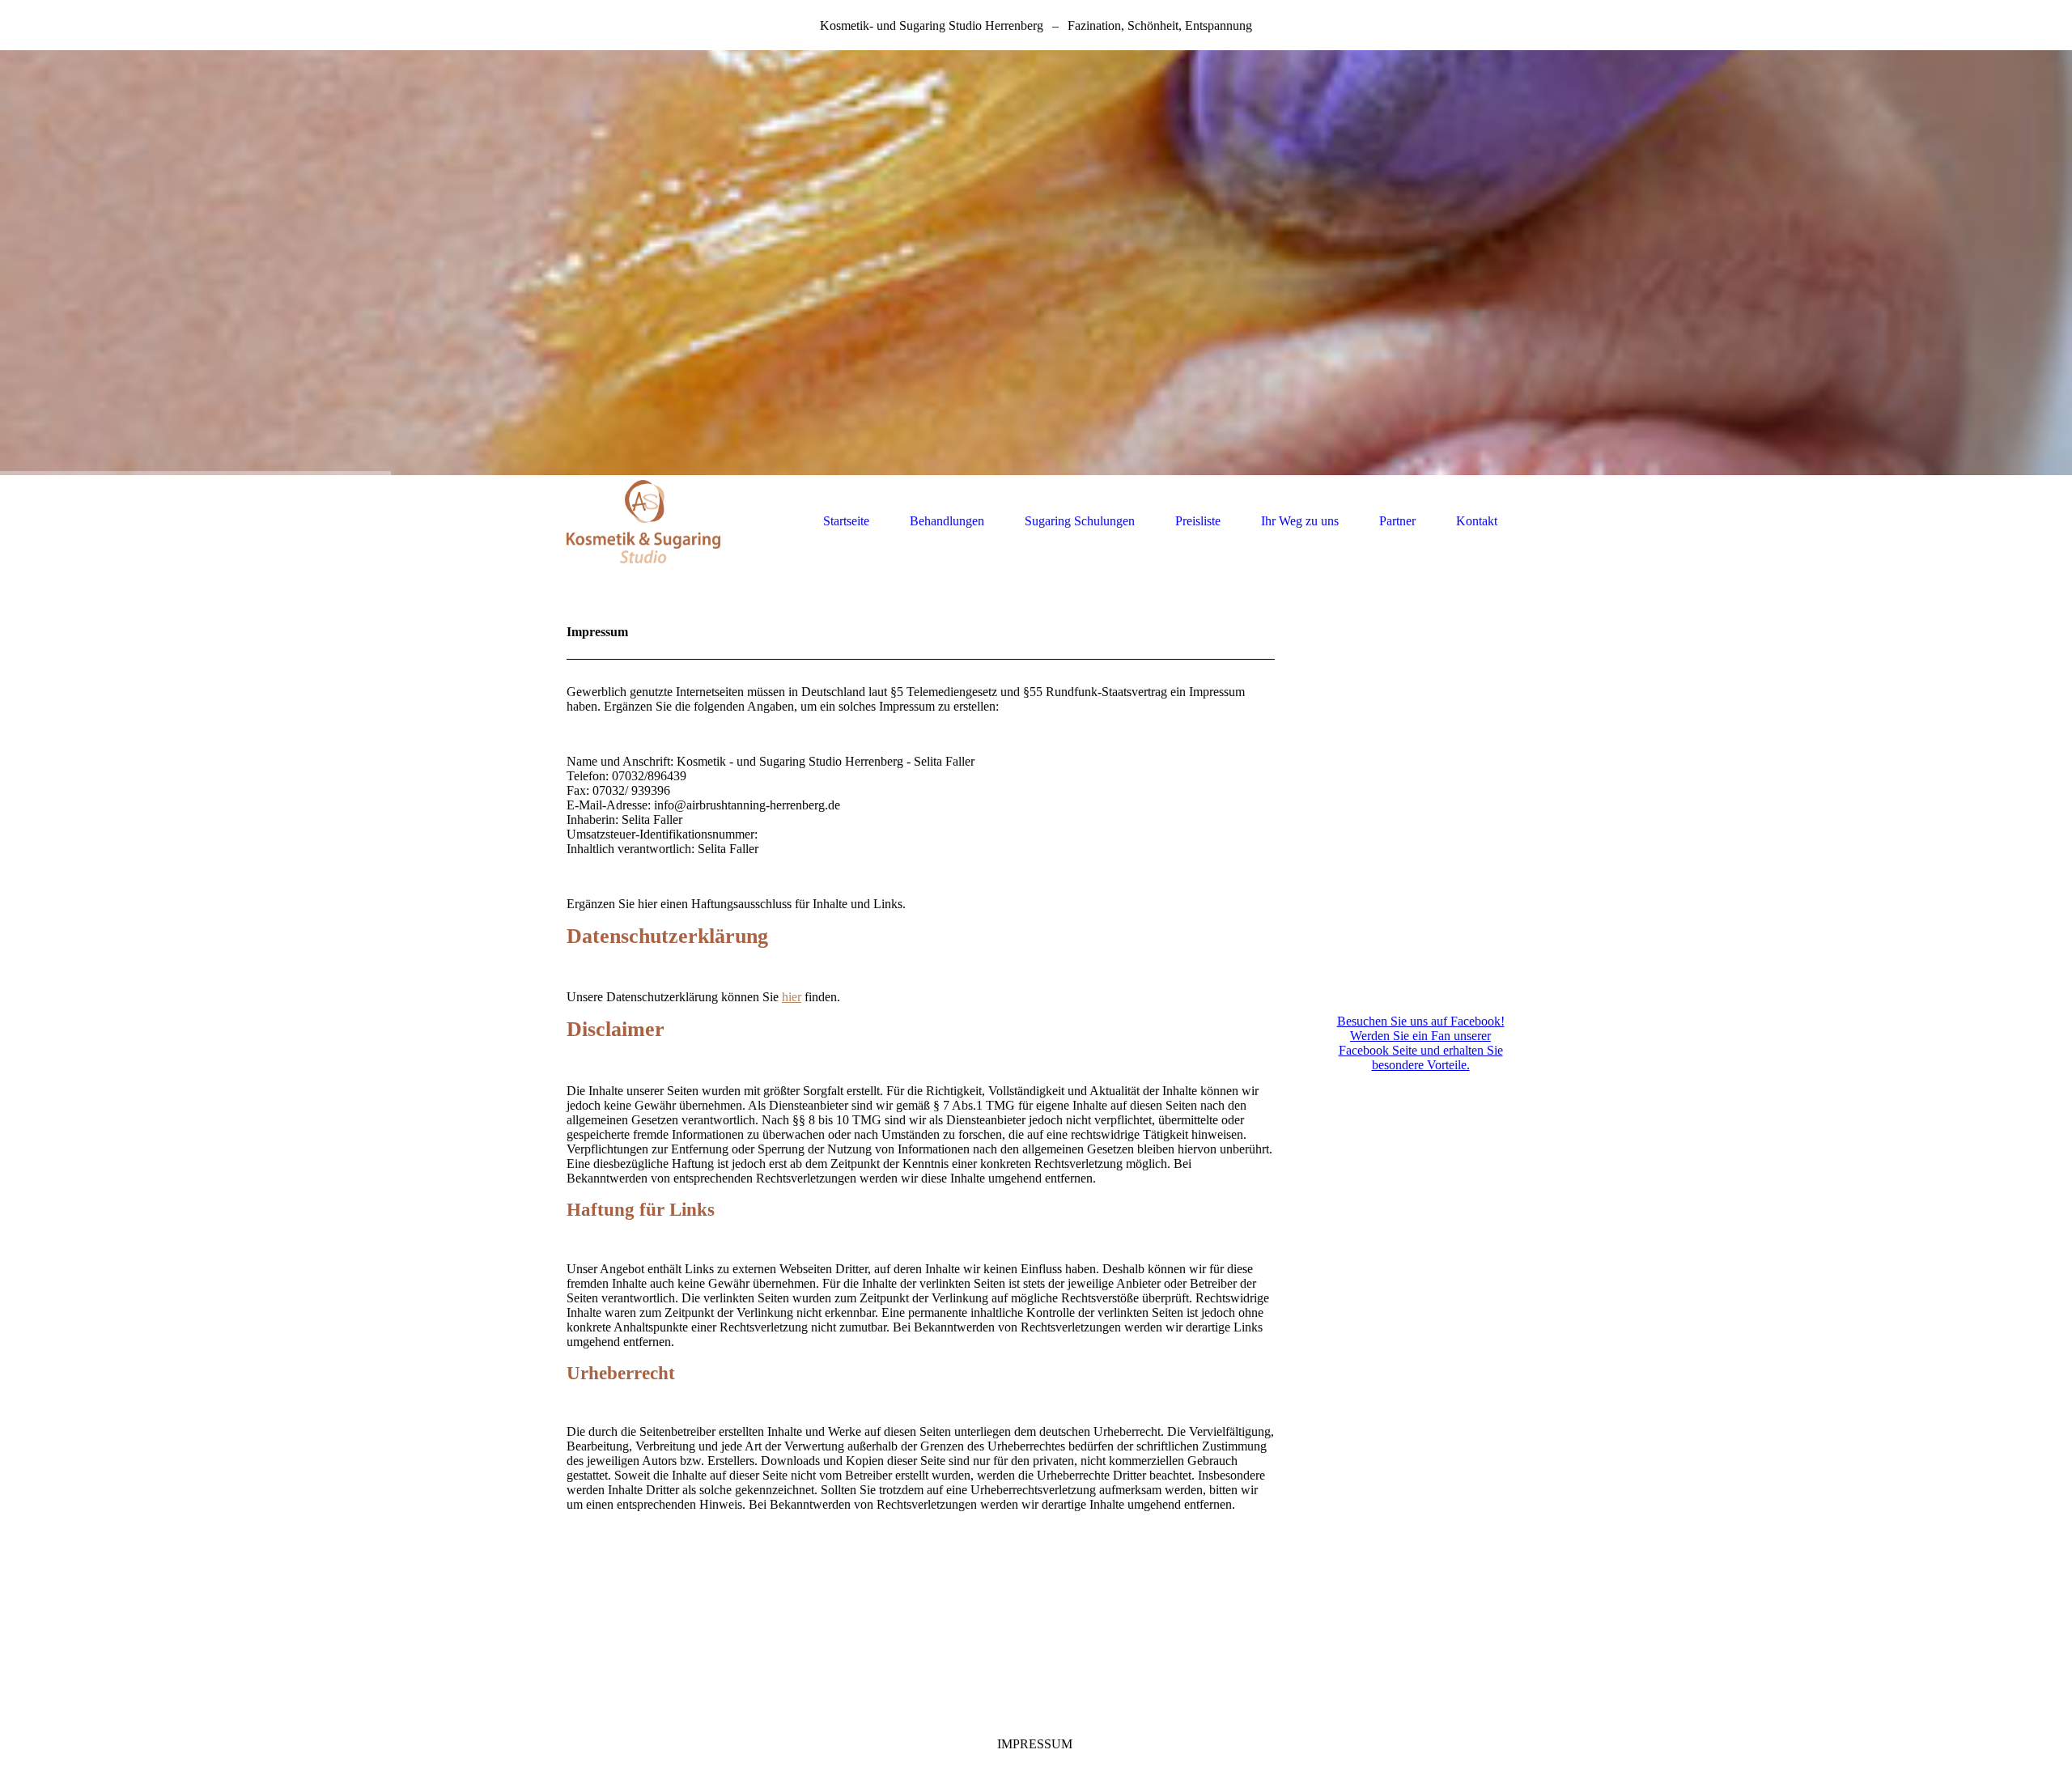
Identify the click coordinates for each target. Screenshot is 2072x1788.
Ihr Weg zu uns (1300, 521)
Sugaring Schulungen (1080, 521)
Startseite (846, 521)
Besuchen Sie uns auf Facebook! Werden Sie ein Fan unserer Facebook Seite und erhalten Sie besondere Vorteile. (1421, 1043)
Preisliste (1198, 521)
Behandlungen (947, 521)
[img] (1036, 263)
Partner (1397, 521)
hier (792, 997)
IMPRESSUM (1035, 1744)
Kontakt (1477, 521)
